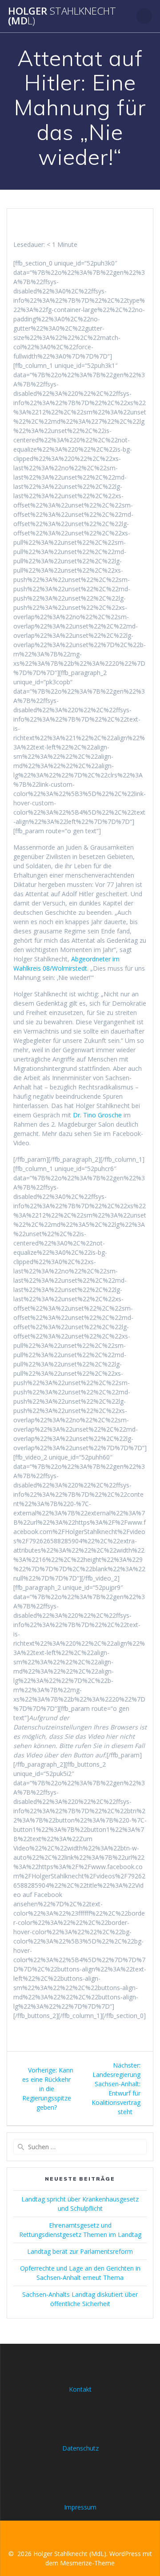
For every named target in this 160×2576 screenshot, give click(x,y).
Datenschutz (80, 2448)
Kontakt (80, 2389)
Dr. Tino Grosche (97, 1115)
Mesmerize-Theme (87, 2563)
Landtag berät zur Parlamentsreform (80, 2251)
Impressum (80, 2507)
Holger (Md (62, 16)
